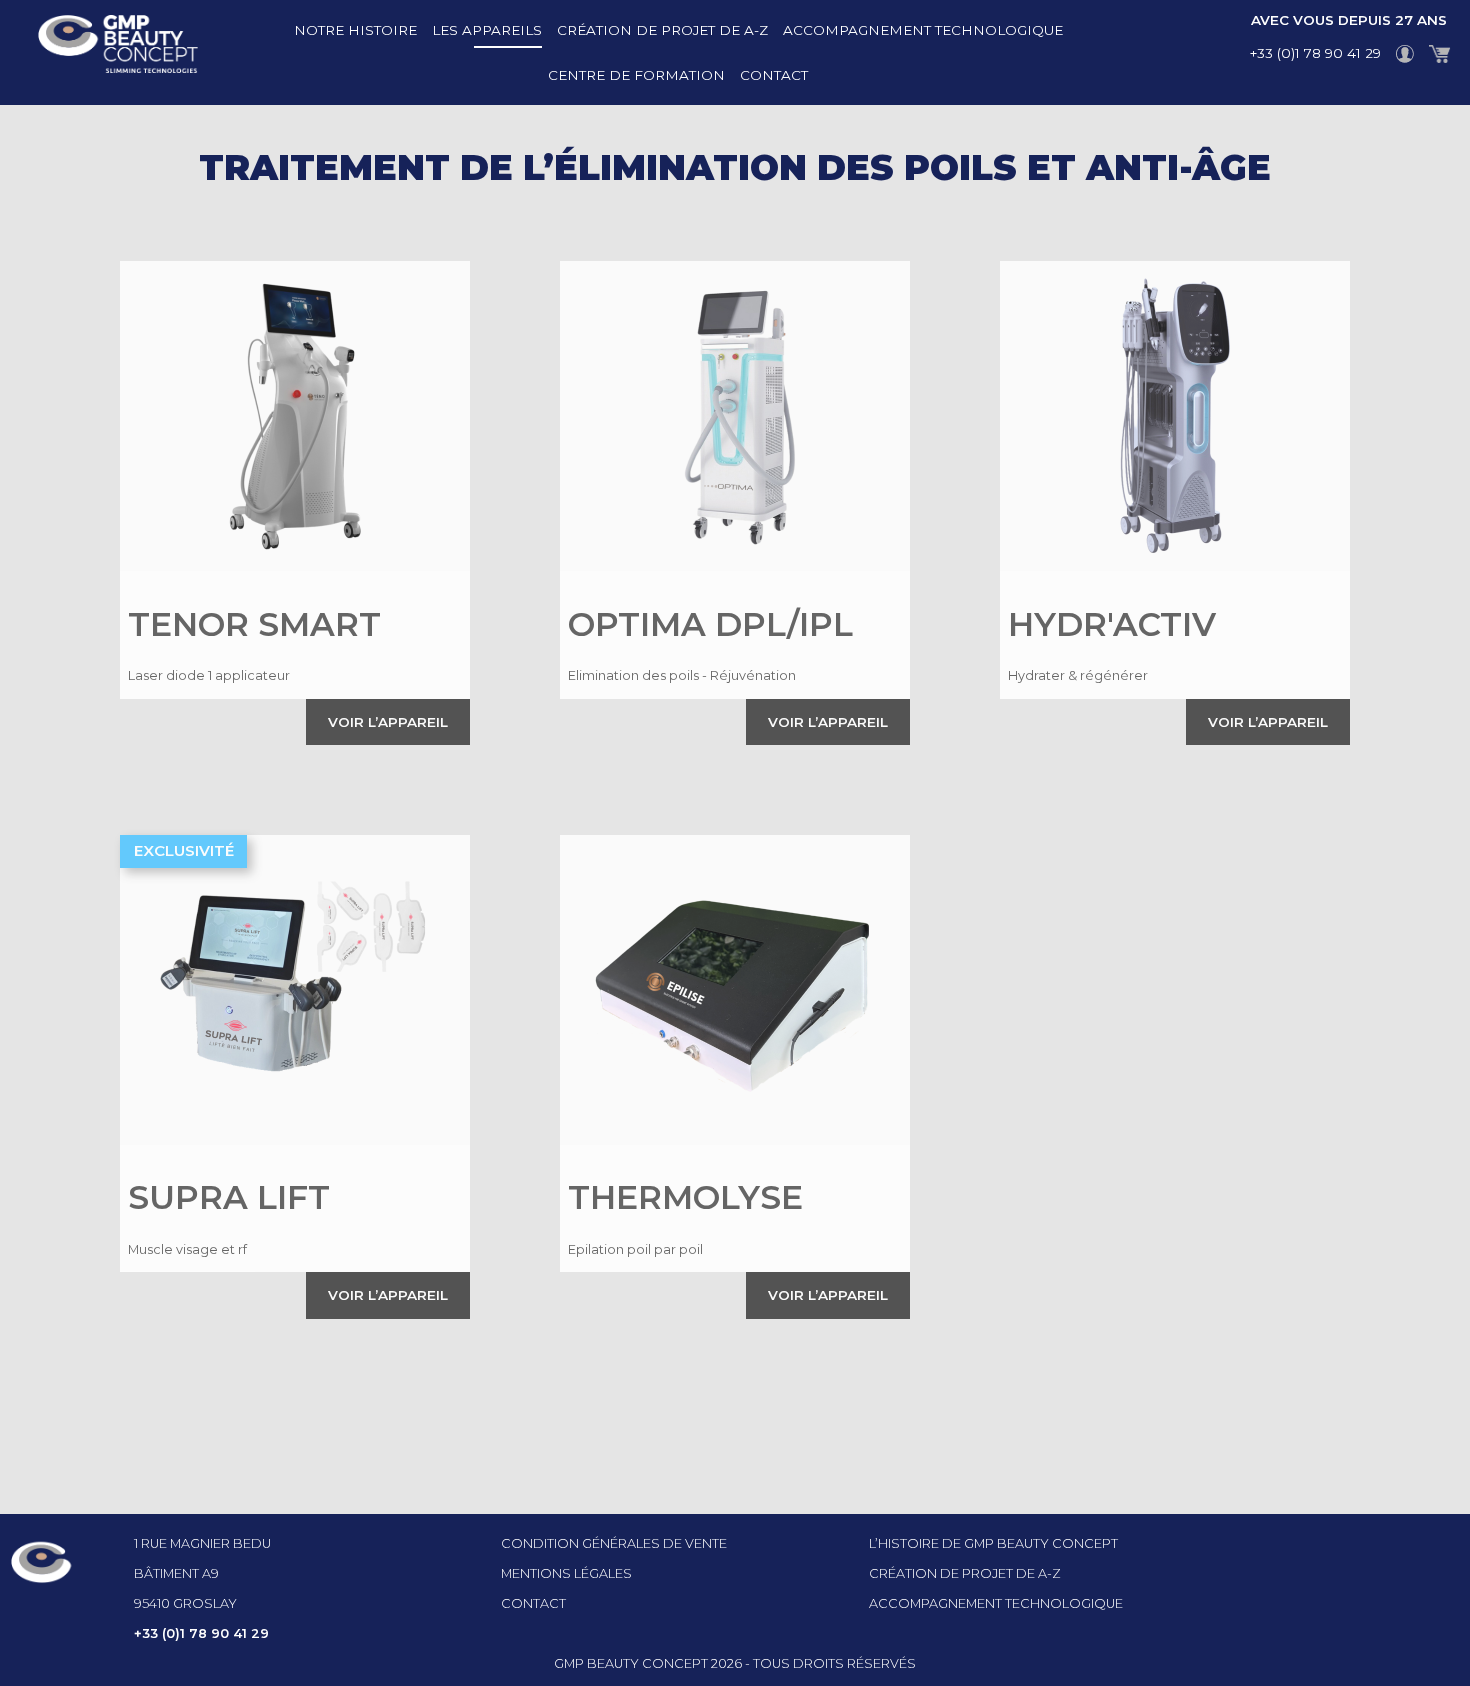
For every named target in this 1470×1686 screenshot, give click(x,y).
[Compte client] (1405, 52)
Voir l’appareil (388, 722)
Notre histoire (355, 30)
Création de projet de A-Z (662, 30)
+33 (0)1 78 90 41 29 (1315, 53)
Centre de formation (636, 75)
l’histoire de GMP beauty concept (993, 1543)
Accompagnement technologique (923, 30)
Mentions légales (566, 1573)
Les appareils (487, 30)
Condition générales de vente (614, 1543)
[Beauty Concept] (99, 52)
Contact (774, 75)
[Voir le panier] (1440, 52)
